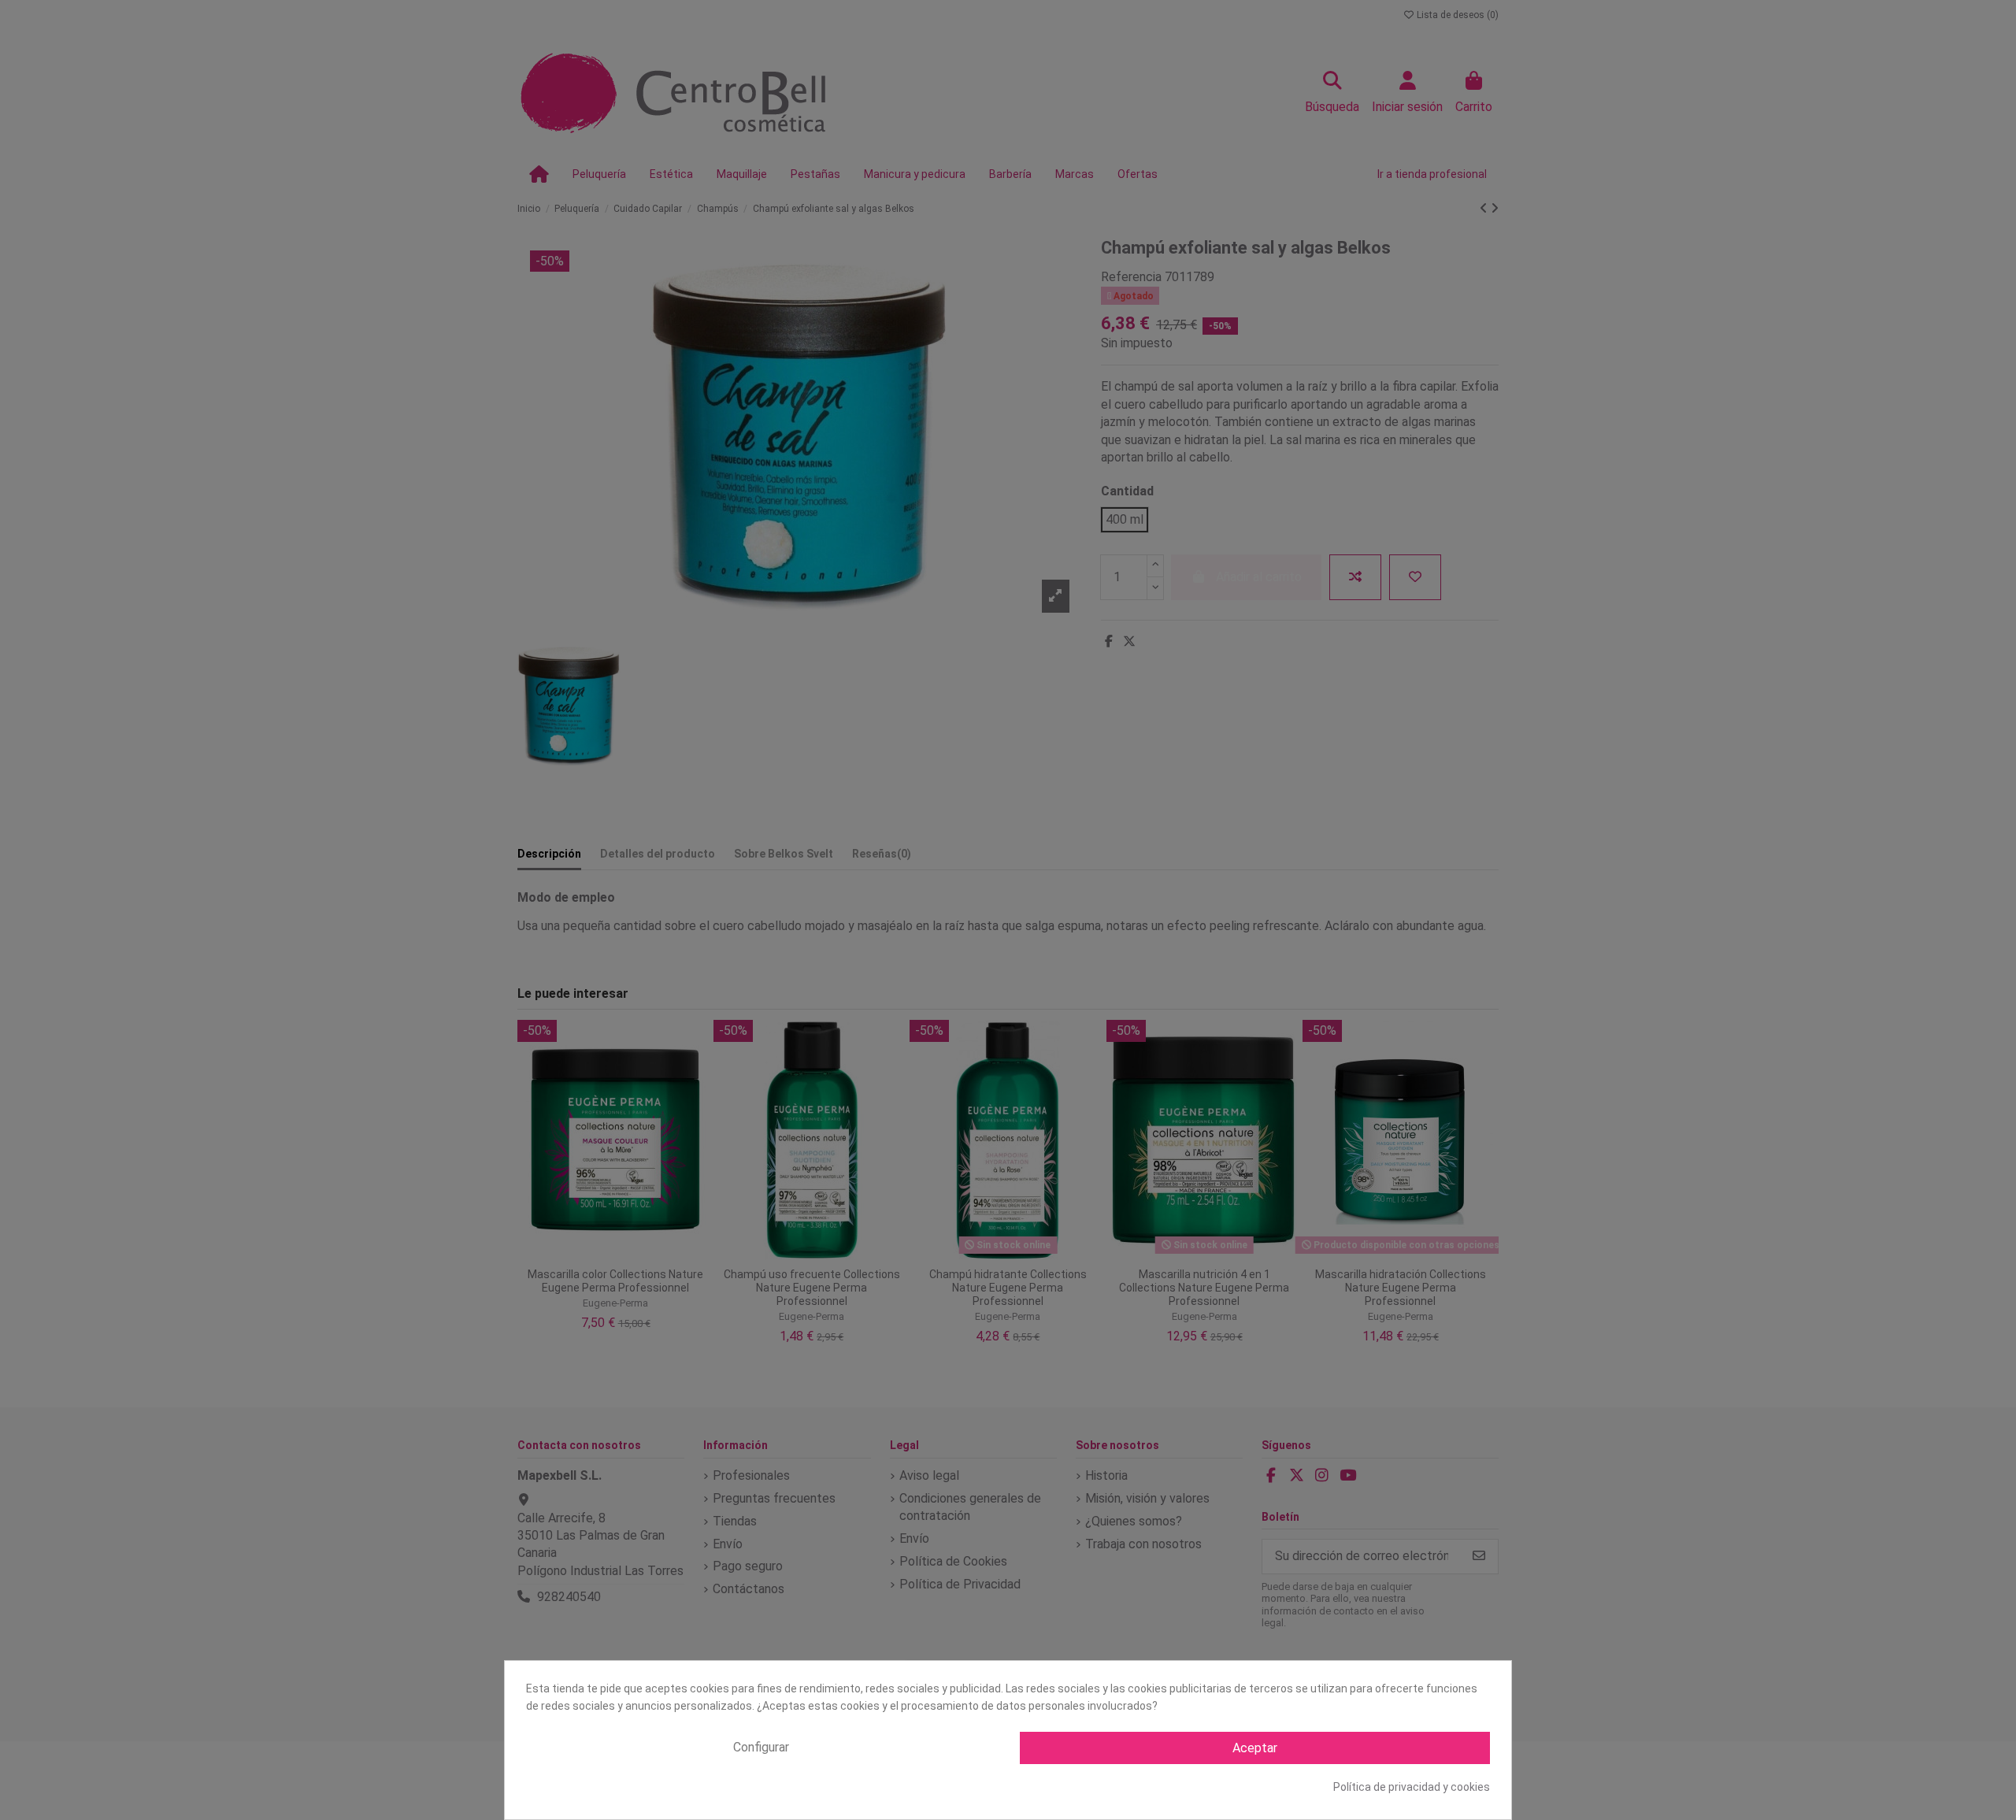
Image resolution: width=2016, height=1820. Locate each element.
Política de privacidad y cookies (1412, 1787)
